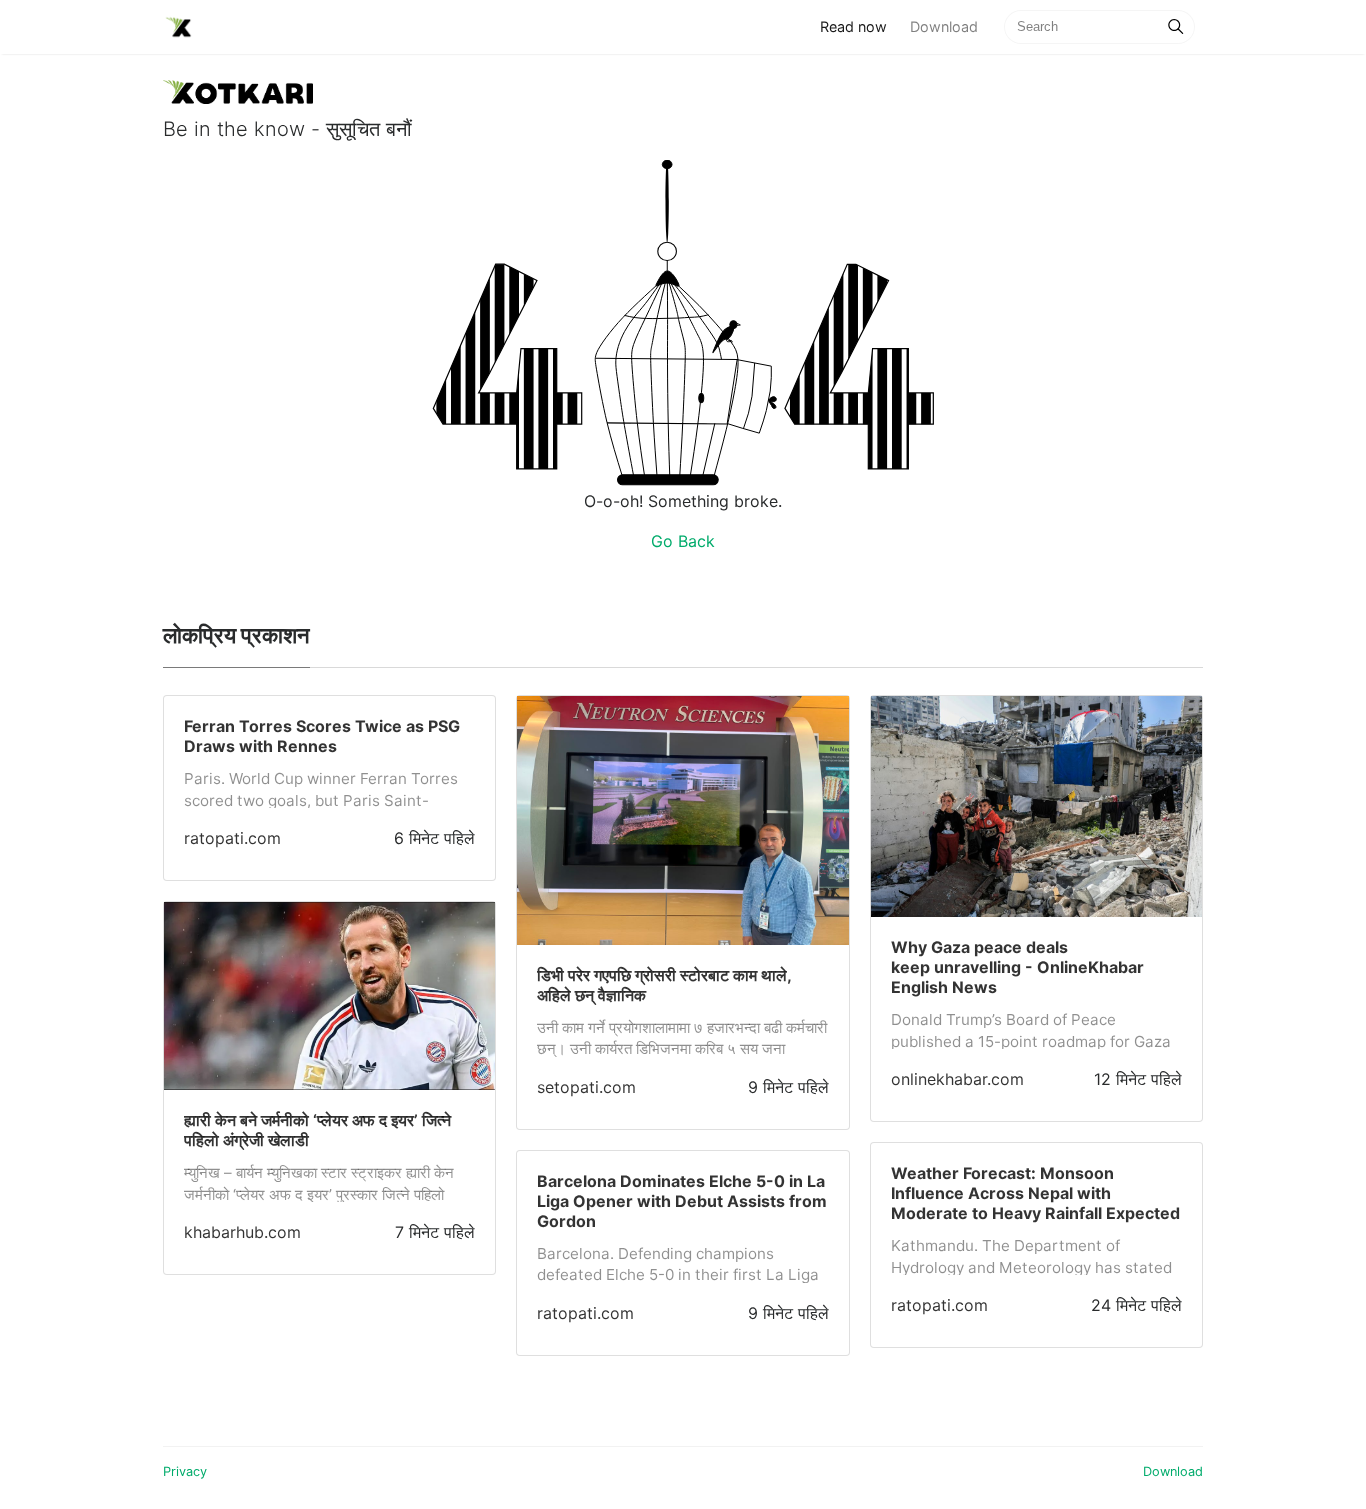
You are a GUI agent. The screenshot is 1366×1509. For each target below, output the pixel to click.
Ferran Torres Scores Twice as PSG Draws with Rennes (322, 736)
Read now (859, 26)
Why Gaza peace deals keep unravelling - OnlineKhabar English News (1017, 967)
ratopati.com (232, 838)
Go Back (683, 541)
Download (944, 26)
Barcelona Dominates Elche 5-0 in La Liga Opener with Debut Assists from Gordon (682, 1201)
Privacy (185, 1471)
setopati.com (586, 1087)
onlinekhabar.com (957, 1079)
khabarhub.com (242, 1232)
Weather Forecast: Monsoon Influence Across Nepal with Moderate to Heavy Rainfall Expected (1035, 1193)
